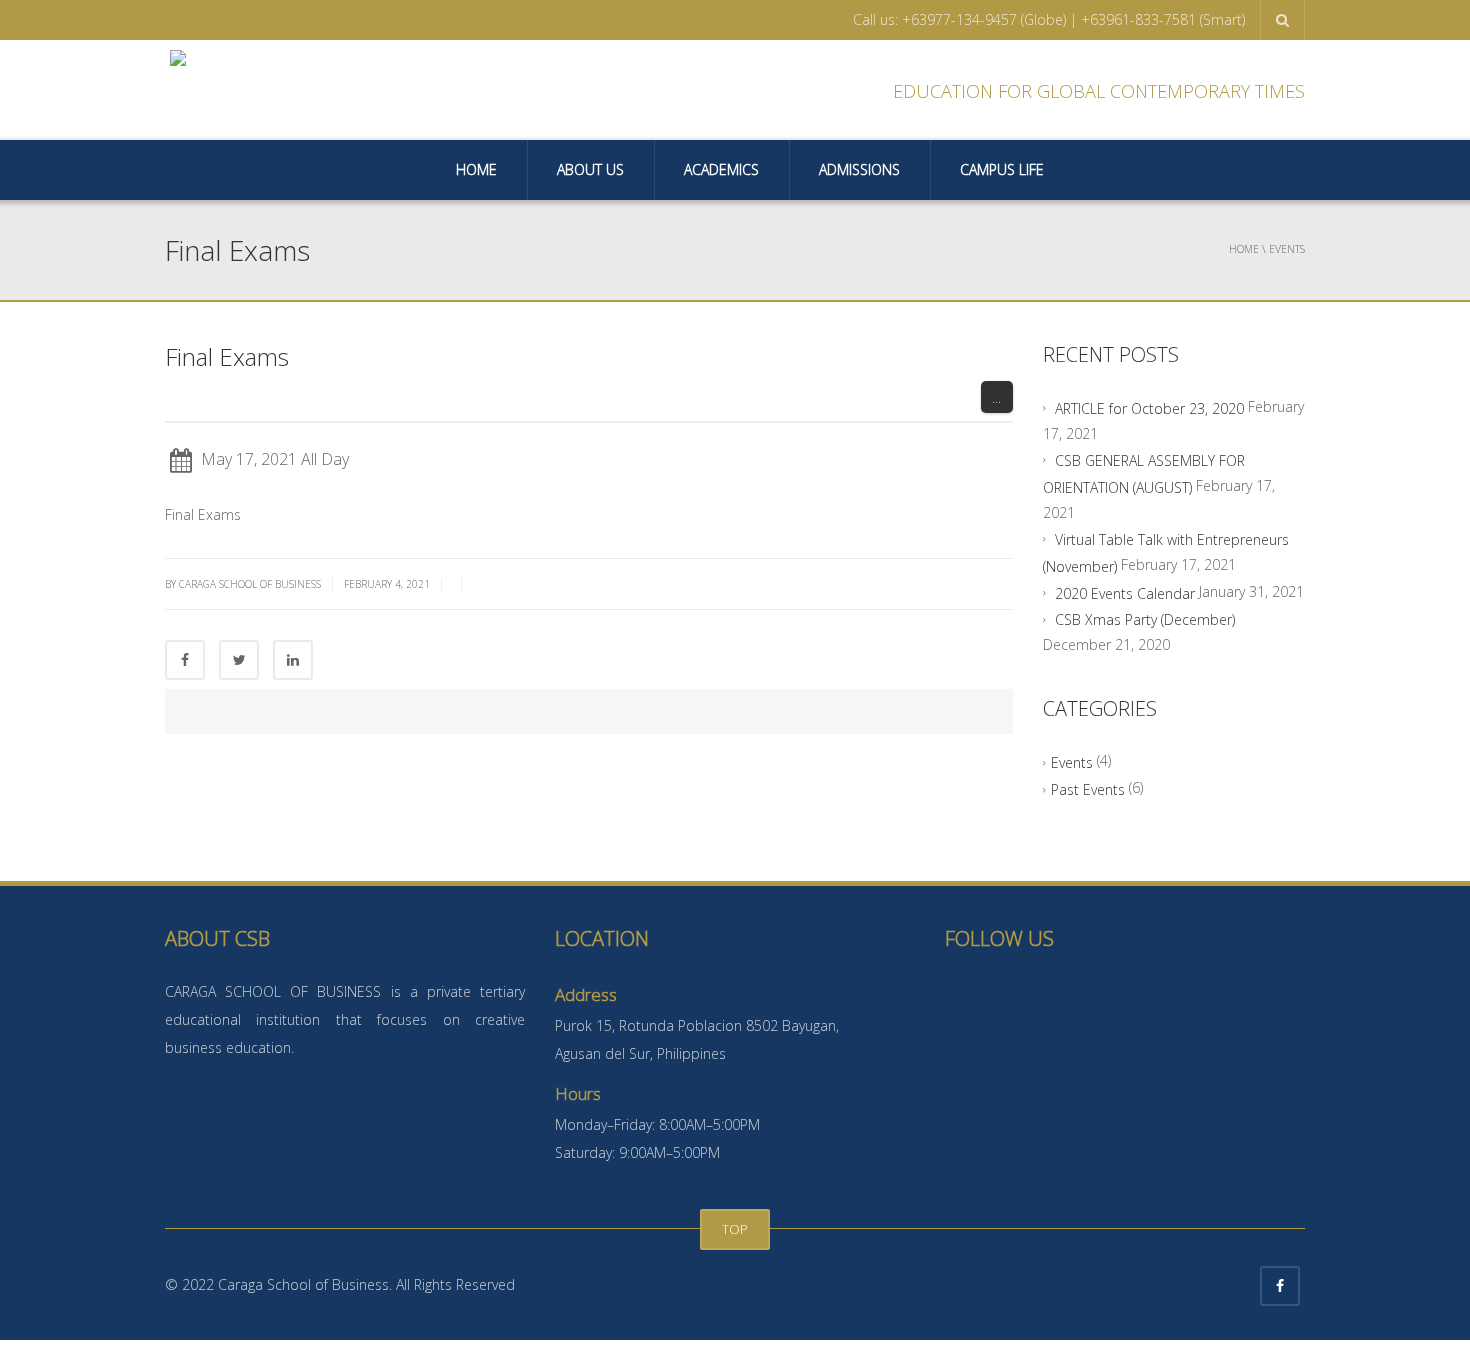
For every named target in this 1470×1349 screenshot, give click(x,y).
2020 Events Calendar (1125, 592)
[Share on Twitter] (239, 660)
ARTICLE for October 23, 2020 (1149, 408)
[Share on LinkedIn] (293, 660)
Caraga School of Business (250, 584)
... (996, 397)
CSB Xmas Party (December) (1145, 619)
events (1287, 249)
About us (590, 169)
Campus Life (1002, 169)
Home (476, 169)
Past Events (1088, 789)
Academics (721, 169)
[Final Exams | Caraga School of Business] (309, 90)
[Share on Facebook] (185, 660)
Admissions (859, 169)
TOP (735, 1229)
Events (1072, 762)
